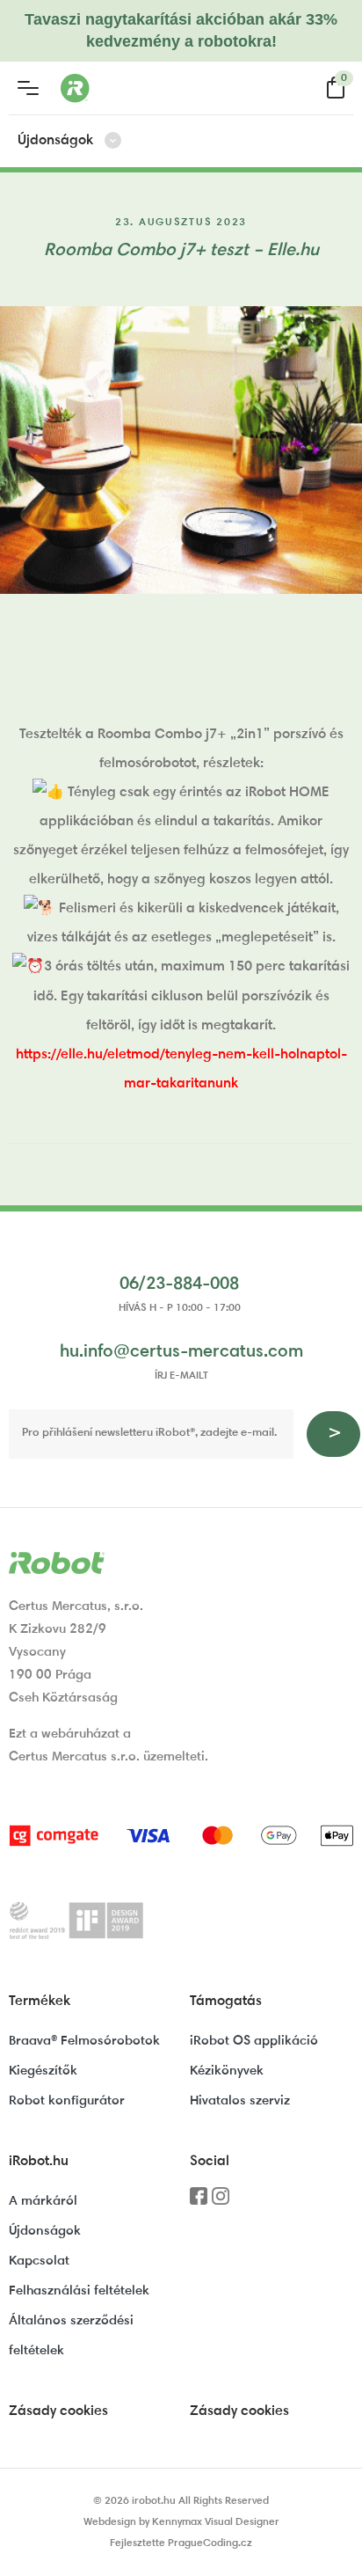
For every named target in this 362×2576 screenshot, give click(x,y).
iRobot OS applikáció (254, 2042)
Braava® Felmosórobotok (84, 2042)
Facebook (199, 2202)
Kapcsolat (39, 2261)
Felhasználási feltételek (79, 2291)
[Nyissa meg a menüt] (28, 88)
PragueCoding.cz (210, 2543)
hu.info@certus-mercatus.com (181, 1352)
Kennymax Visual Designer (216, 2522)
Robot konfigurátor (67, 2101)
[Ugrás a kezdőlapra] (144, 88)
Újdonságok (45, 2232)
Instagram (221, 2202)
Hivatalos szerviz (240, 2101)
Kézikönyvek (227, 2071)
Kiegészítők (43, 2071)
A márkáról (43, 2202)
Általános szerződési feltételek (71, 2336)
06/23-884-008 (179, 1284)
